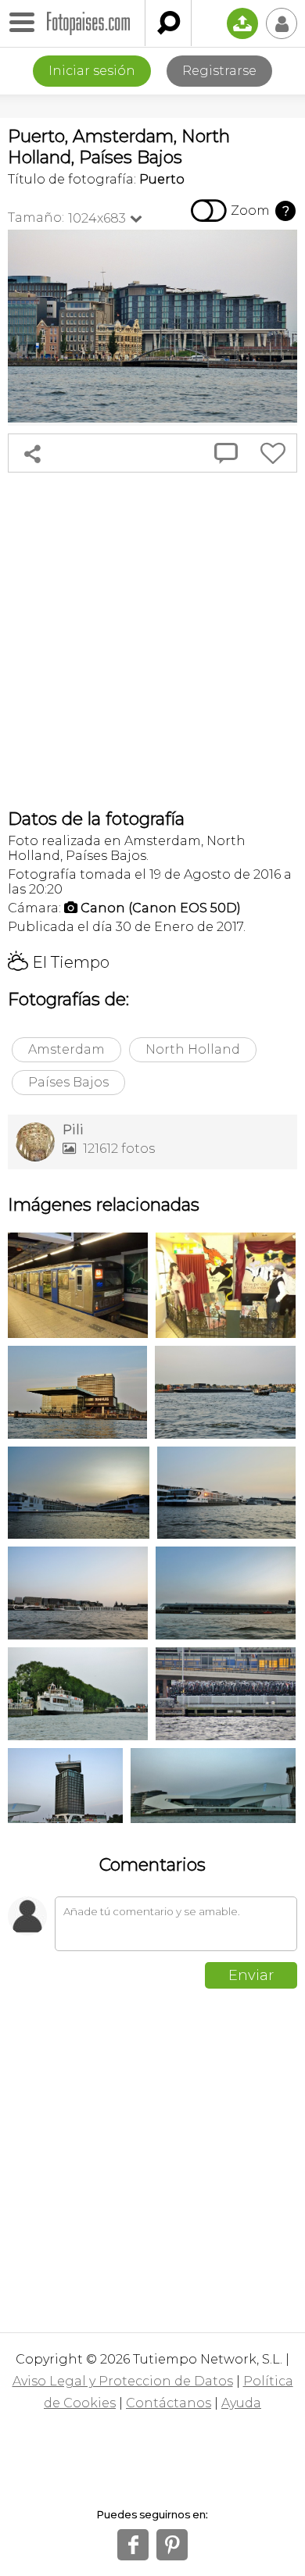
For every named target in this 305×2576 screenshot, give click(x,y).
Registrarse (219, 71)
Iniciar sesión (92, 71)
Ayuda (241, 2403)
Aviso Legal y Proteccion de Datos (123, 2381)
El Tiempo (59, 962)
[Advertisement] (152, 640)
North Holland (193, 1049)
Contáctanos (169, 2403)
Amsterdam (66, 1049)
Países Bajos (68, 1082)
